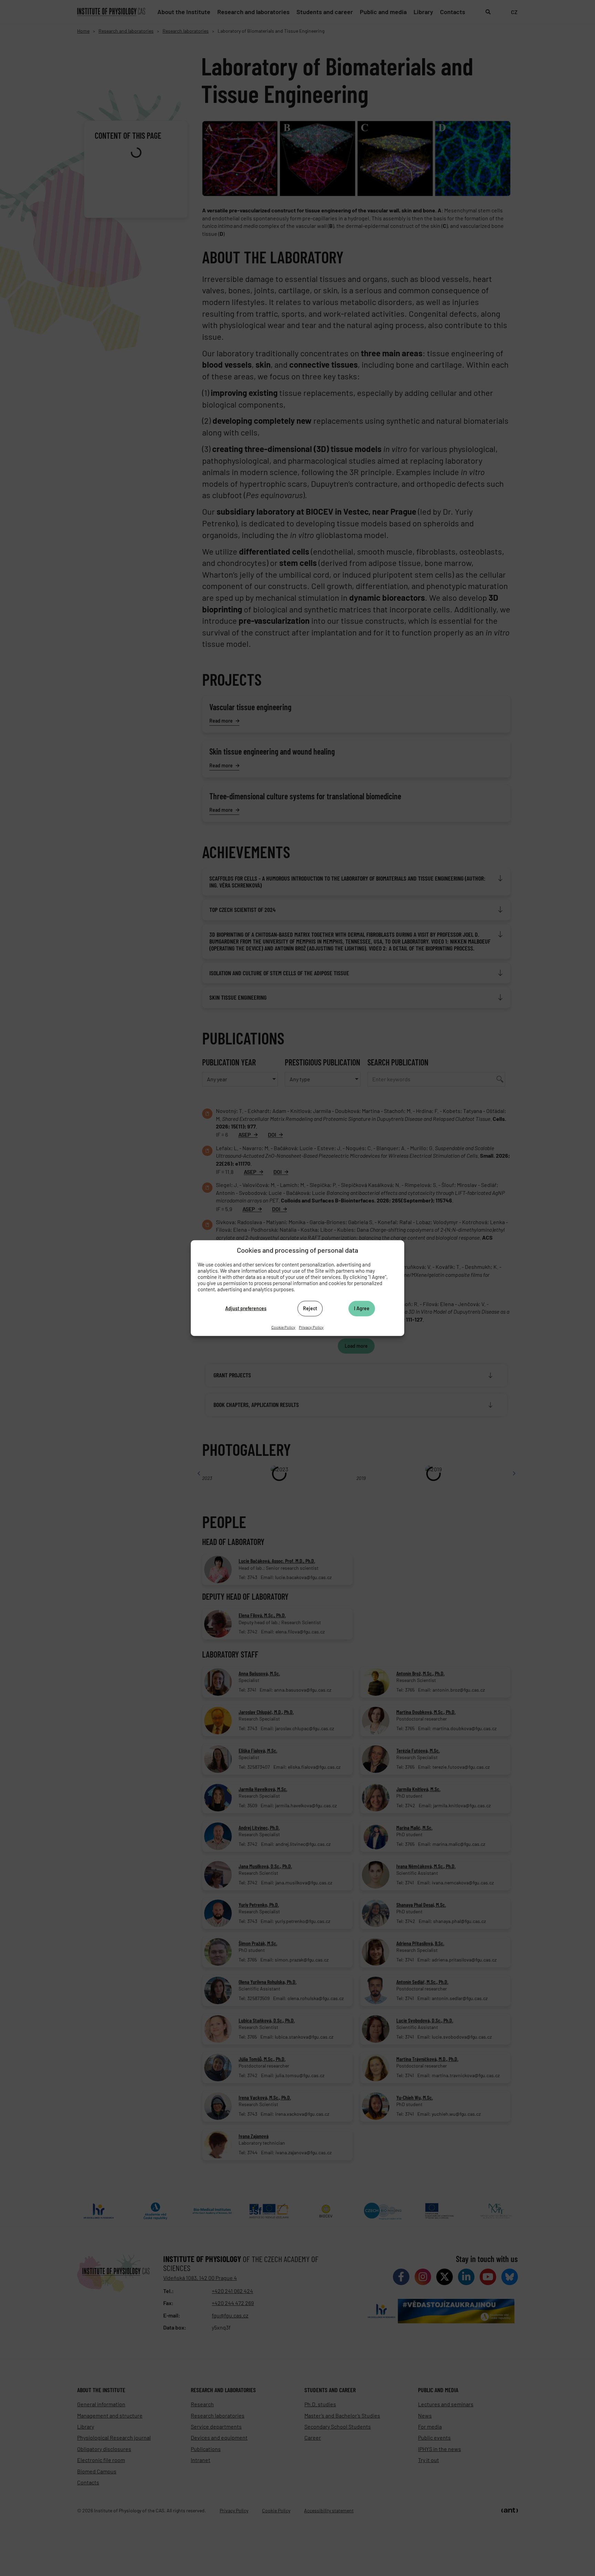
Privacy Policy (311, 1327)
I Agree (362, 1308)
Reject (310, 1308)
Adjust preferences (246, 1308)
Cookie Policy (283, 1327)
